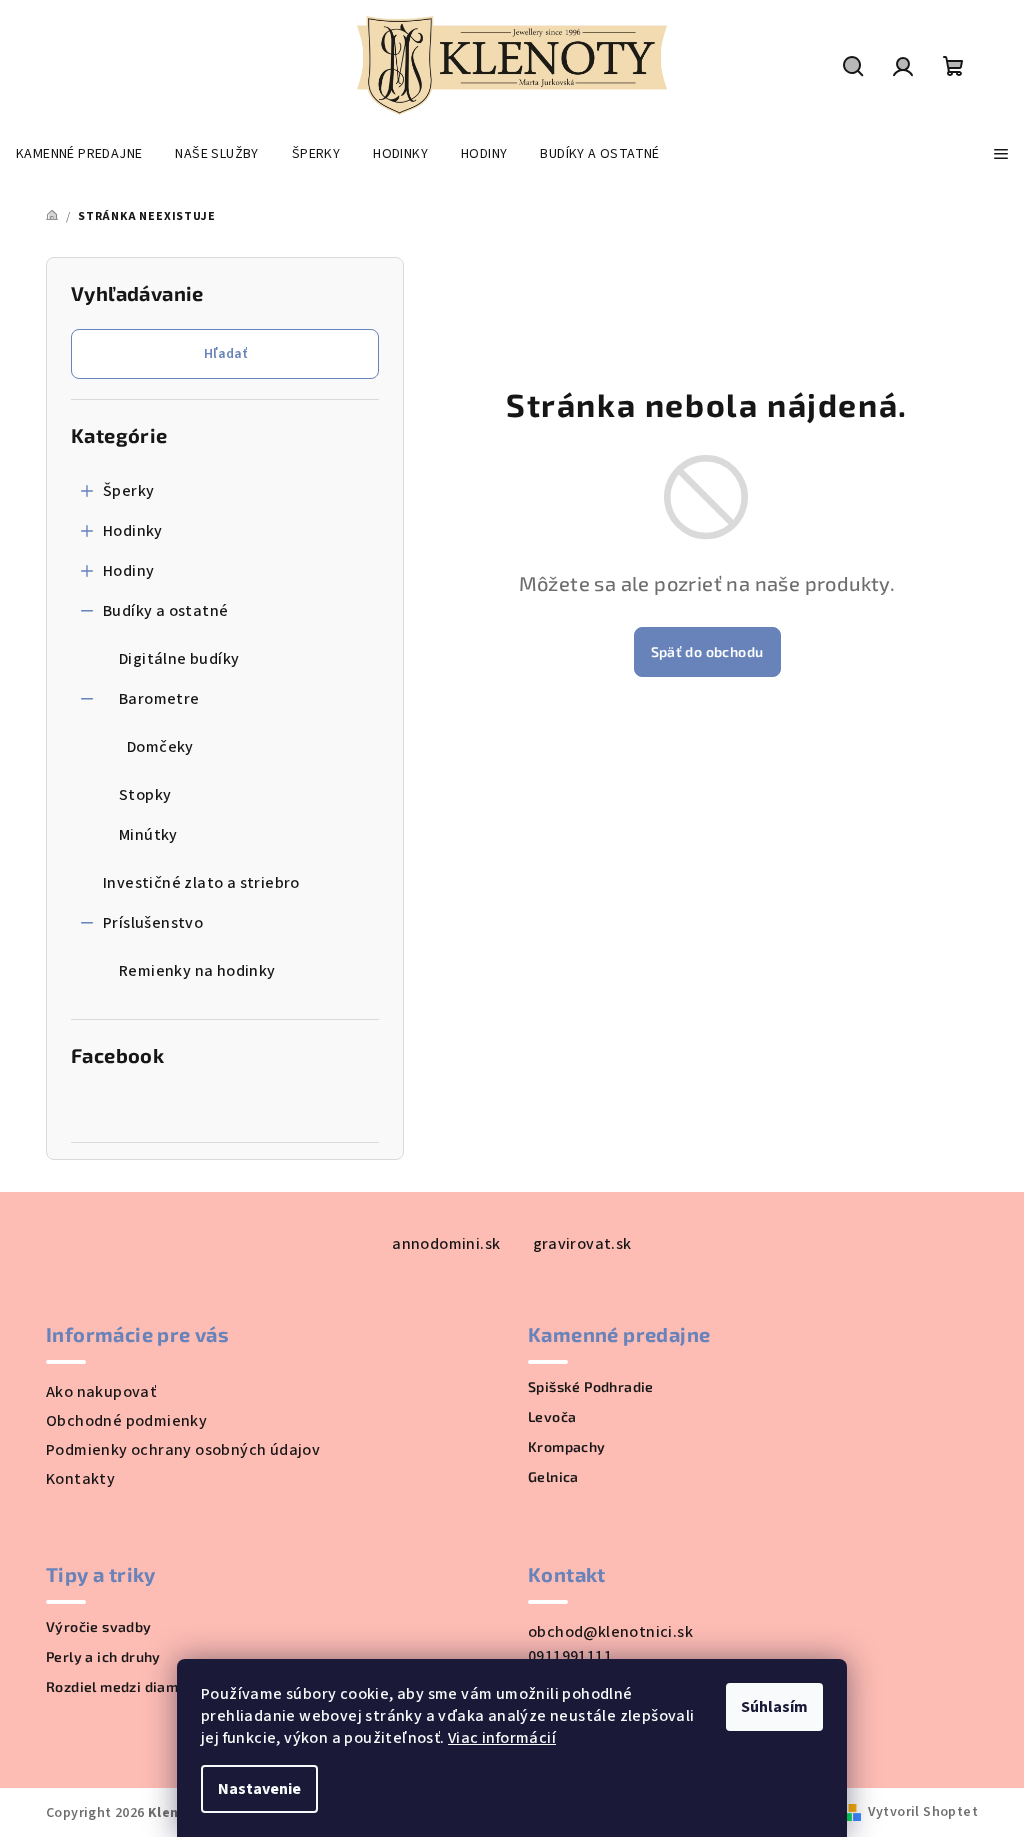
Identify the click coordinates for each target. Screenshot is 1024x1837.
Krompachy (567, 1447)
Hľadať (225, 354)
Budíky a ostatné (165, 611)
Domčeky (160, 747)
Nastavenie (259, 1789)
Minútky (148, 835)
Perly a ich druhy (103, 1657)
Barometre (159, 699)
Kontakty (80, 1479)
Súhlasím (774, 1707)
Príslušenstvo (153, 923)
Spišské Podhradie (591, 1387)
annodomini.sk (446, 1244)
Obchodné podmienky (126, 1421)
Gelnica (553, 1477)
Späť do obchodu (707, 651)
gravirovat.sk (582, 1244)
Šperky (128, 491)
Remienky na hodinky (197, 971)
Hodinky (133, 531)
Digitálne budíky (179, 659)
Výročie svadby (99, 1627)
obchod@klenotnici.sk (610, 1632)
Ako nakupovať (101, 1392)
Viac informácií (502, 1738)
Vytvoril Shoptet (923, 1812)
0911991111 (570, 1656)
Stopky (145, 795)
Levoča (552, 1417)
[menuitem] (79, 154)
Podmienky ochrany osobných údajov (183, 1450)
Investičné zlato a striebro (201, 883)
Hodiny (128, 571)
